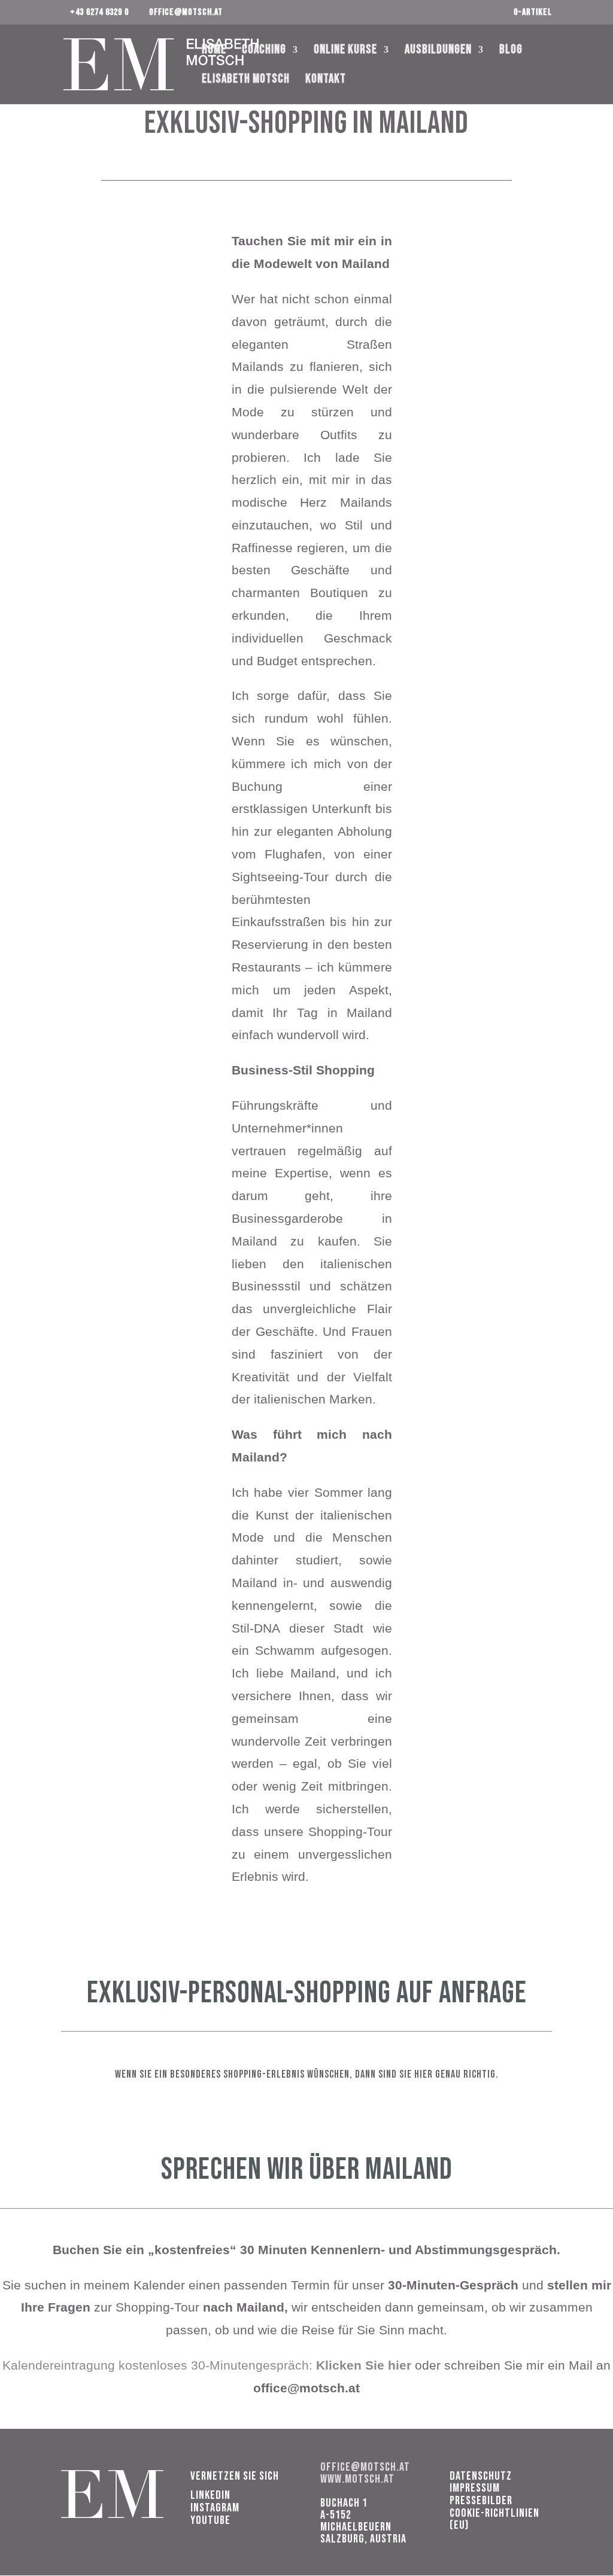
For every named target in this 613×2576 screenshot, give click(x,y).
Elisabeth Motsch (246, 80)
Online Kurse (345, 51)
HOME (214, 51)
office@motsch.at (365, 2467)
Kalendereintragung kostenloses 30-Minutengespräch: (209, 2365)
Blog (511, 51)
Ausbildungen (438, 51)
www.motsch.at (357, 2479)
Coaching (264, 51)
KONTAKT (326, 80)
